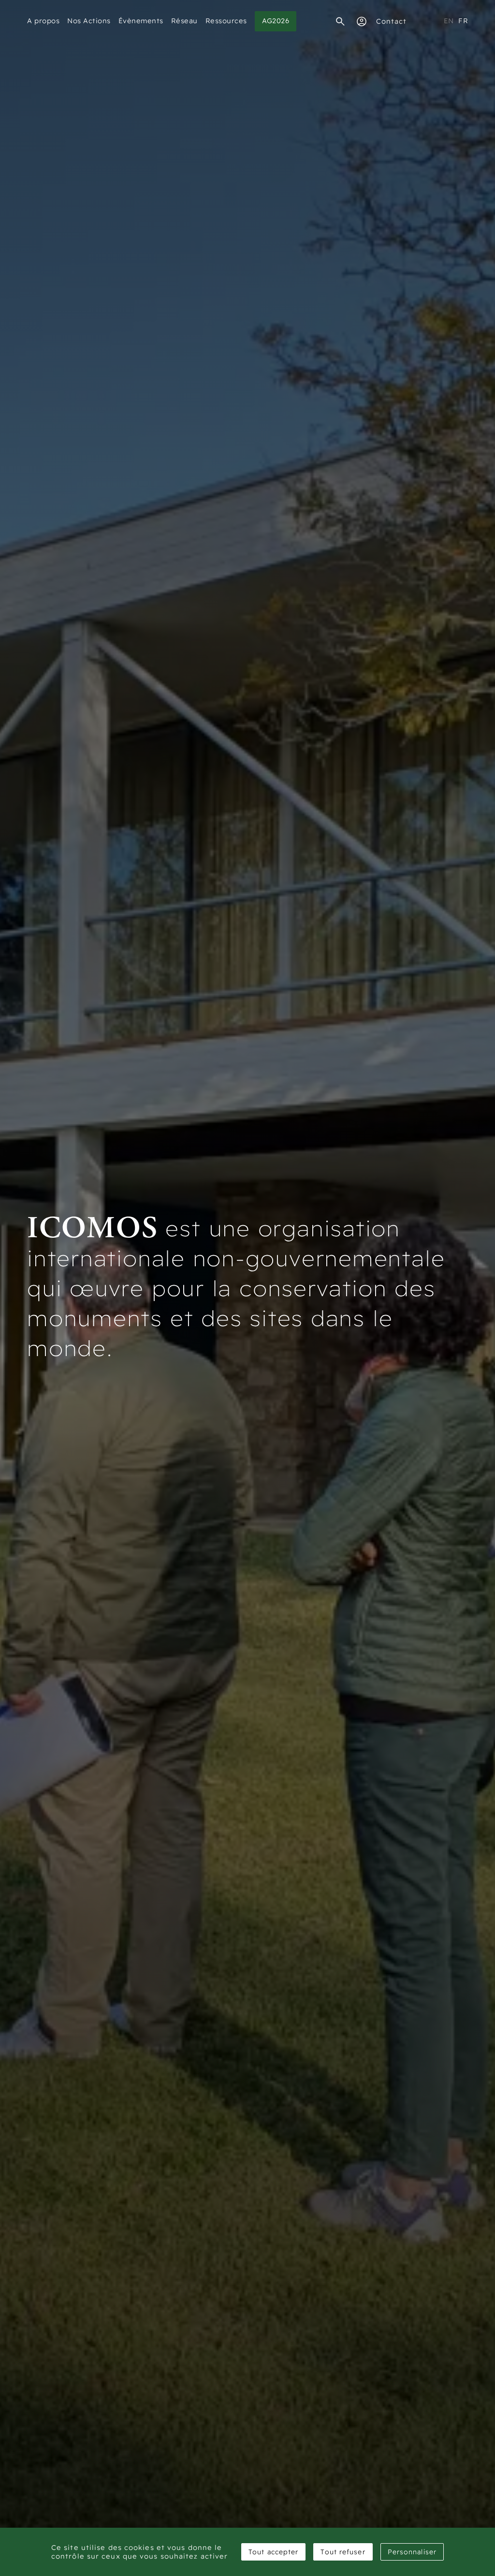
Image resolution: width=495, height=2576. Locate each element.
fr (463, 21)
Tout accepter (273, 2552)
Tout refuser (343, 2552)
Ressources (226, 21)
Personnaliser (412, 2552)
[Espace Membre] (362, 21)
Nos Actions (89, 21)
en (449, 21)
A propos (43, 21)
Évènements (141, 21)
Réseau (184, 21)
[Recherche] (340, 21)
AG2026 (276, 21)
